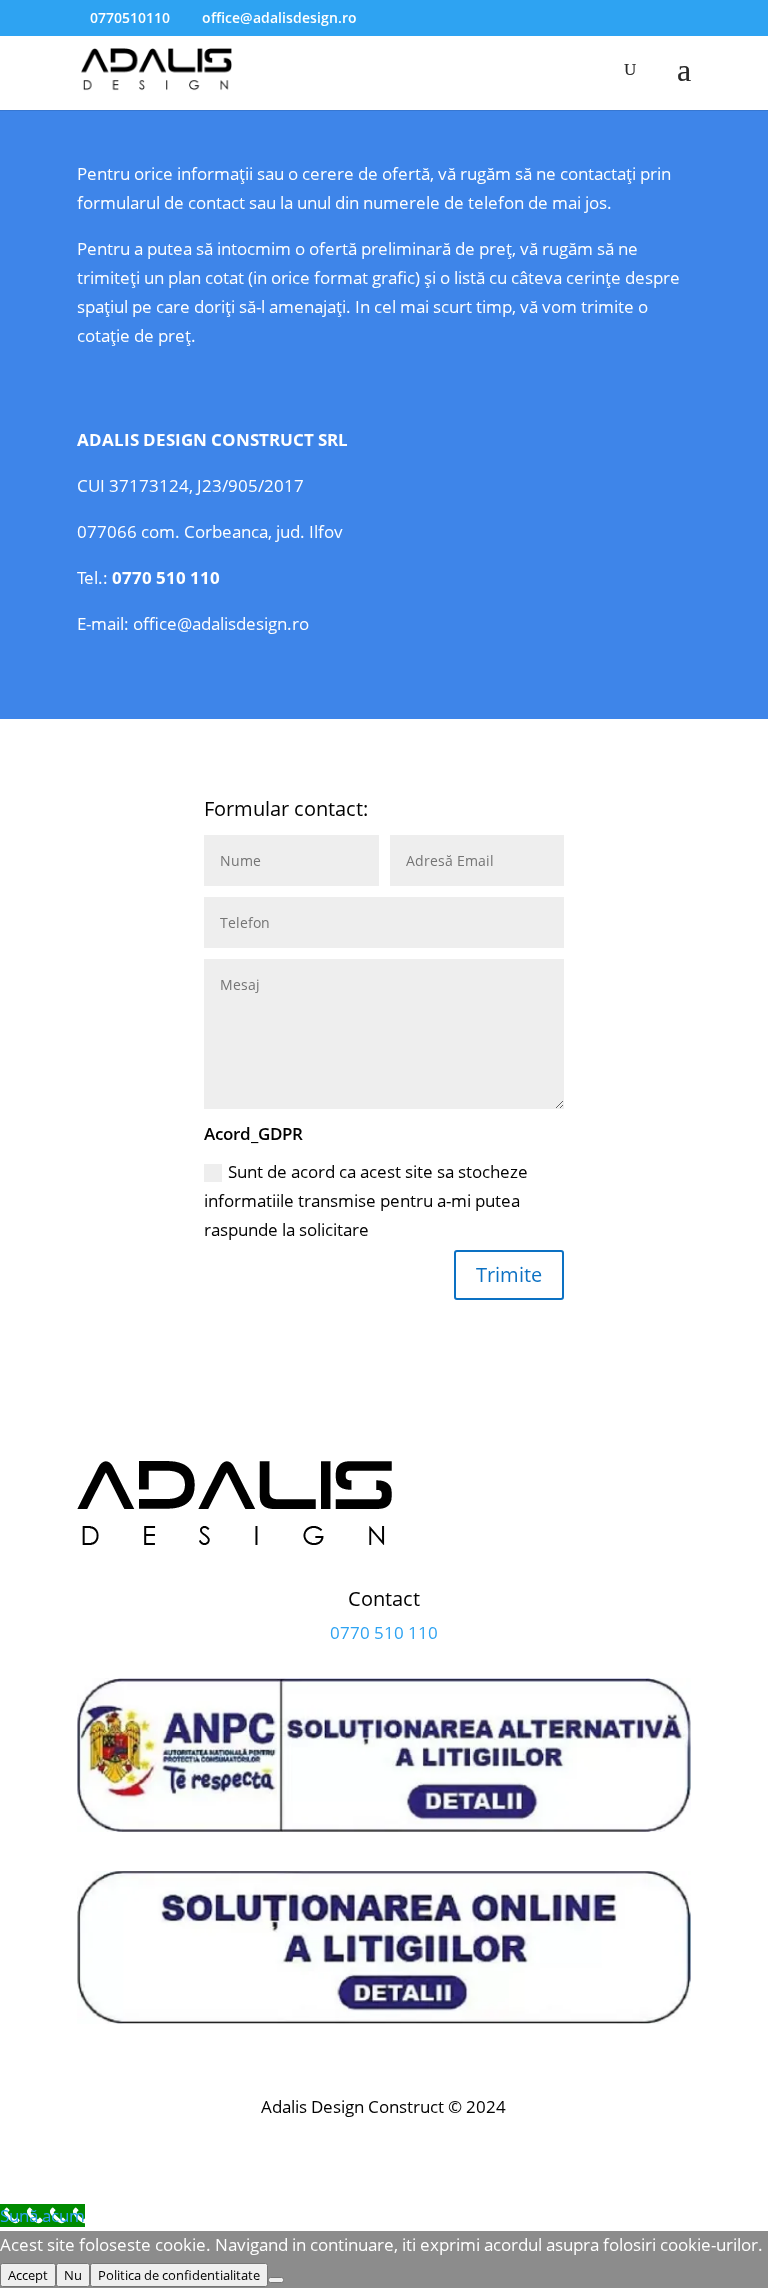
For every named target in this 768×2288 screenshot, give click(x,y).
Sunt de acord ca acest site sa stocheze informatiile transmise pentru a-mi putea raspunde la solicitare (366, 1200)
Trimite (509, 1274)
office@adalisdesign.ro (221, 623)
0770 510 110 (166, 577)
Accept (28, 2275)
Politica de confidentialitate (179, 2275)
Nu (73, 2275)
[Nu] (276, 2280)
